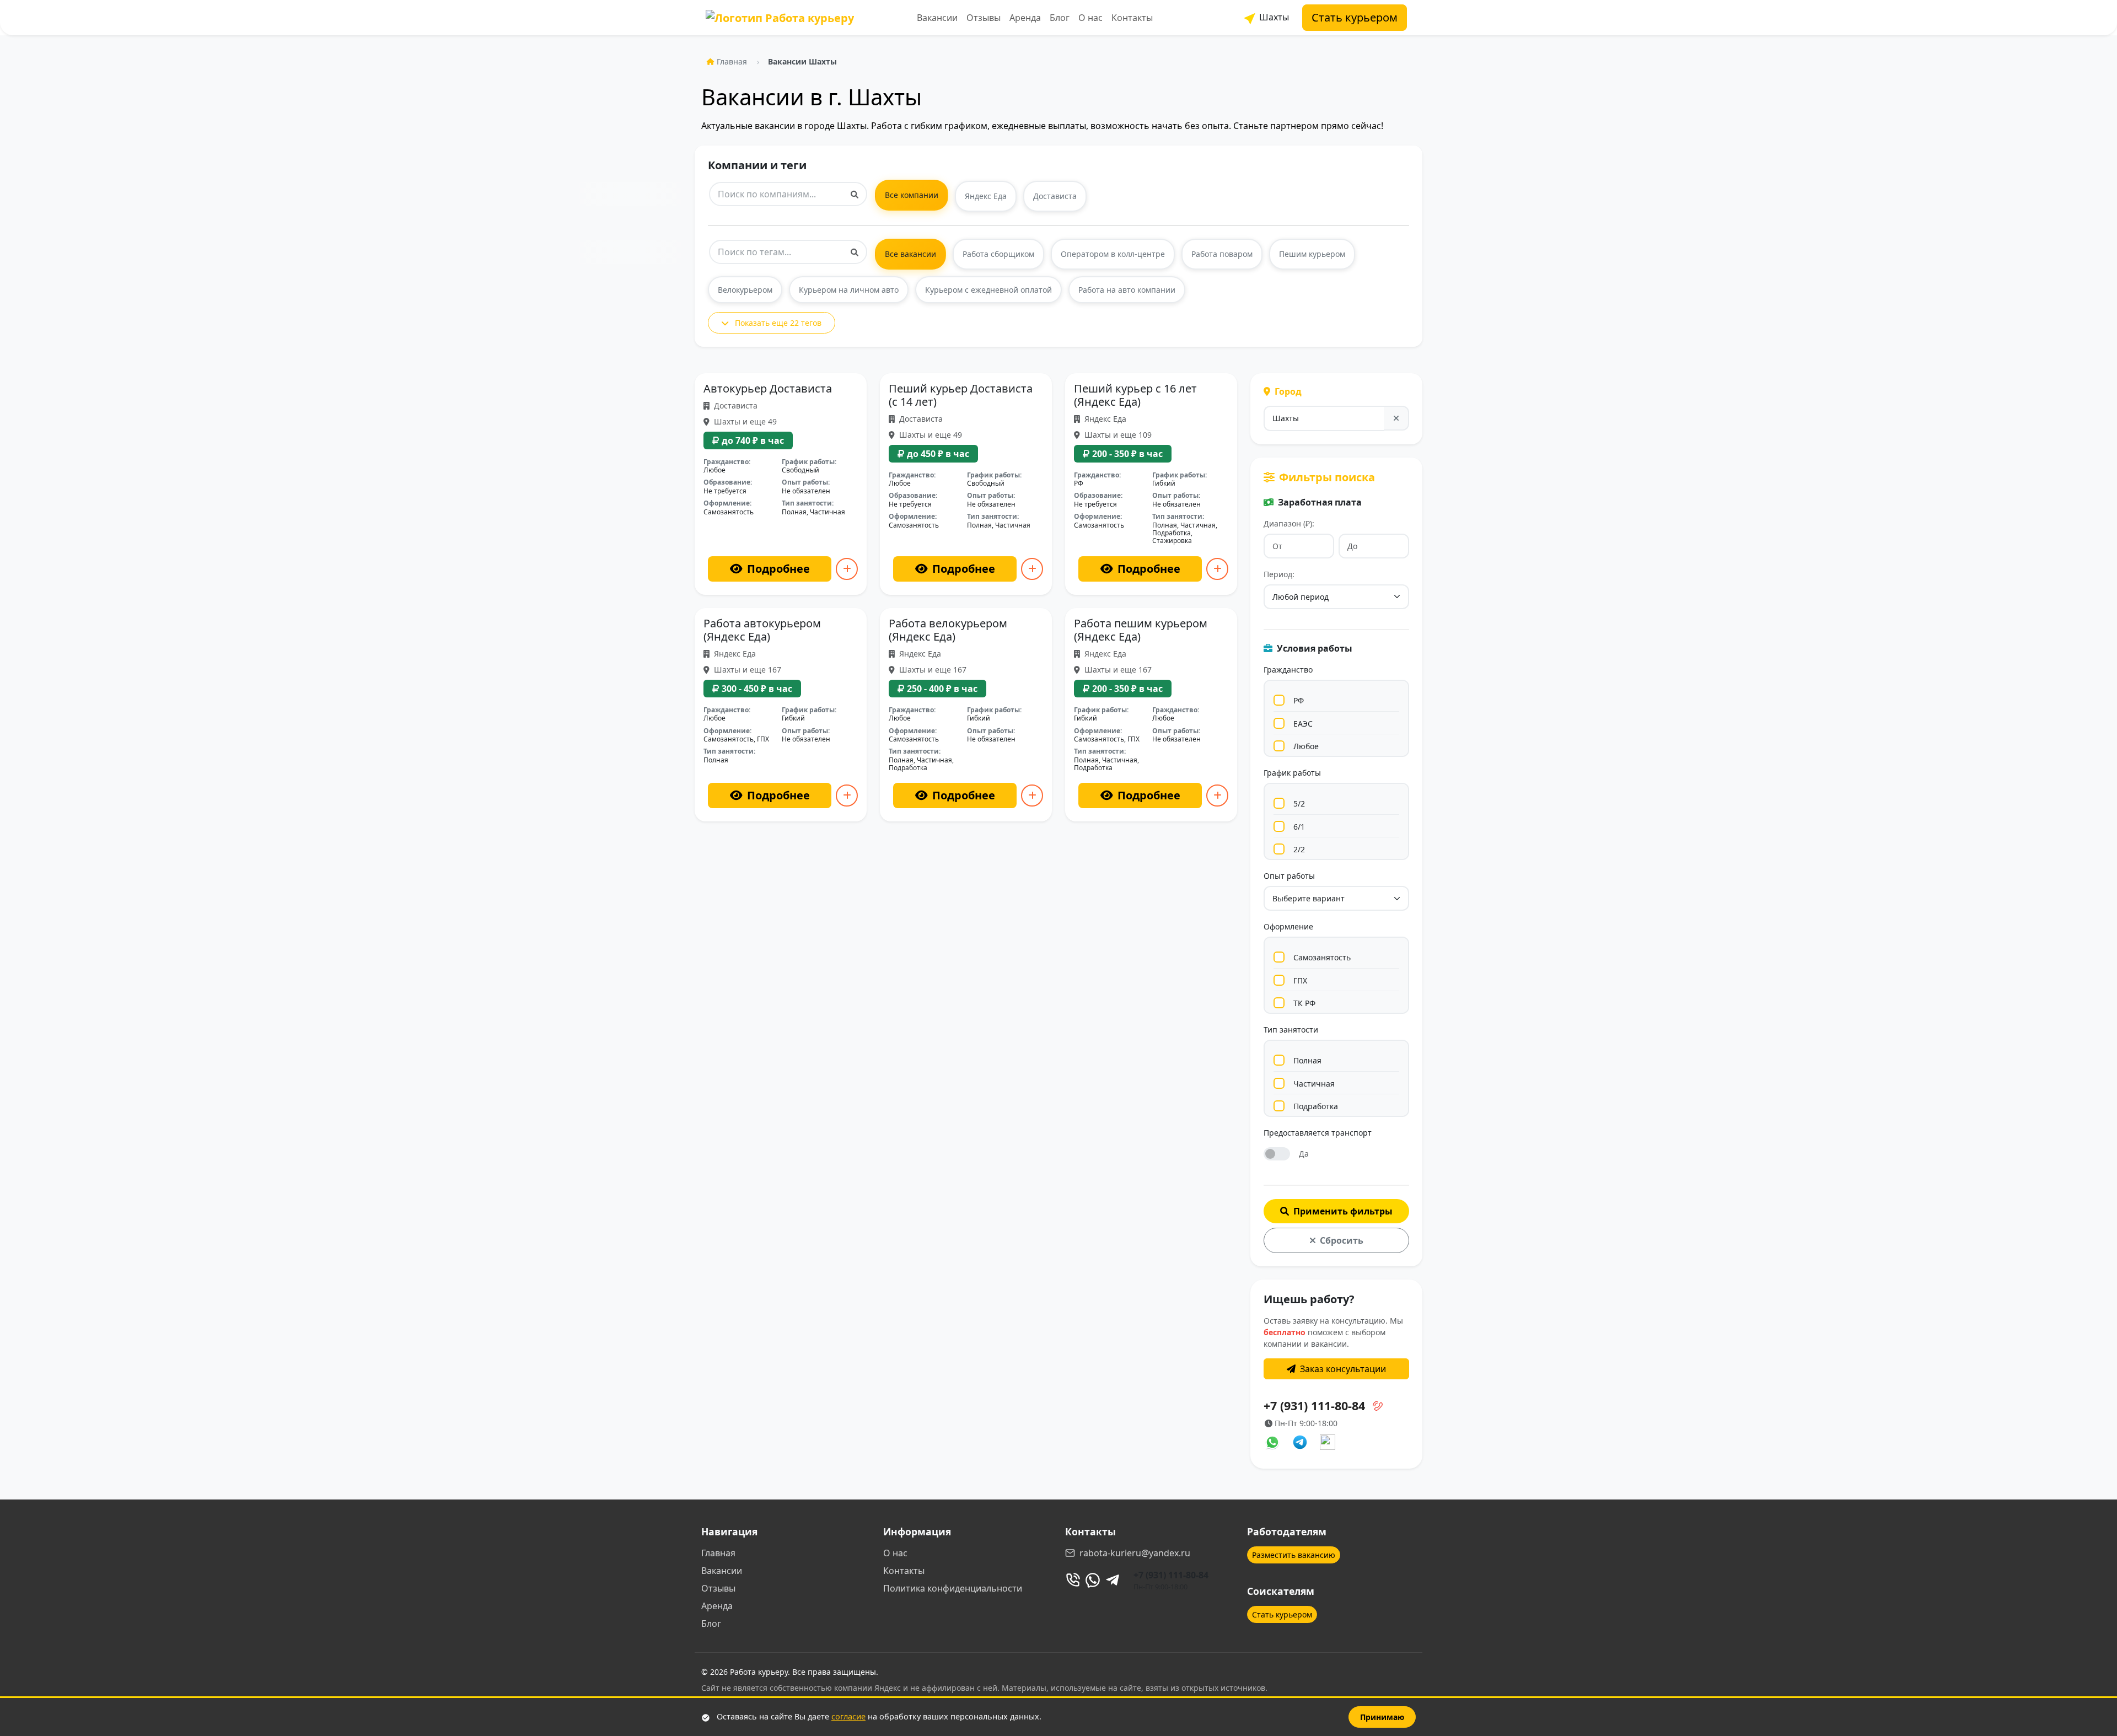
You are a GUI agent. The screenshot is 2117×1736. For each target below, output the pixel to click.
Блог (1060, 18)
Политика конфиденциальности (953, 1588)
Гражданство (1288, 670)
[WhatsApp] (1093, 1580)
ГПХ (1300, 980)
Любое (1306, 746)
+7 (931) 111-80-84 (1171, 1575)
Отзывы (984, 18)
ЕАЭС (1303, 724)
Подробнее (778, 569)
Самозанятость (1322, 957)
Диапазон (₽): (1289, 523)
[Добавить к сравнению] (847, 569)
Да (1304, 1154)
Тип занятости (1291, 1030)
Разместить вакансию (1294, 1555)
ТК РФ (1304, 1003)
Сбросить (1342, 1240)
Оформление (1288, 926)
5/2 (1299, 803)
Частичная (1314, 1084)
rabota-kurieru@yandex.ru (1135, 1553)
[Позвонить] (1073, 1580)
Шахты (1273, 17)
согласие (848, 1716)
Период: (1279, 574)
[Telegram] (1113, 1580)
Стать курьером (1355, 17)
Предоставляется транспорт (1318, 1133)
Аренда (1025, 18)
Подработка (1316, 1106)
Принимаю (1382, 1717)
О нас (1090, 18)
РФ (1299, 700)
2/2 (1299, 849)
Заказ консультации (1343, 1369)
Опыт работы (1289, 876)
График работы (1292, 773)
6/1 (1299, 827)
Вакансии (937, 18)
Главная (732, 61)
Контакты (1132, 18)
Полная (1307, 1060)
